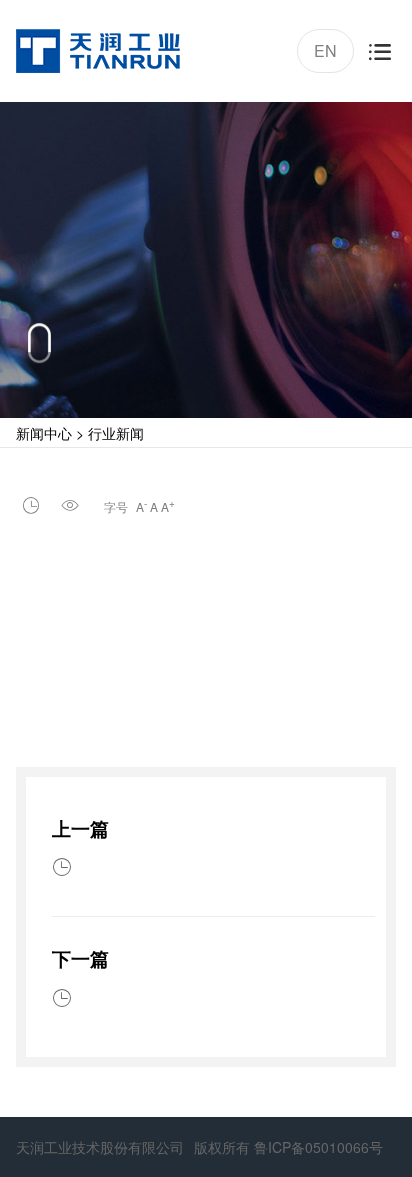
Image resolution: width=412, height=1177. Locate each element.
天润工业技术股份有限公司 (100, 1147)
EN (323, 47)
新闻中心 (44, 433)
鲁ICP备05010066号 (318, 1147)
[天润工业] (98, 51)
